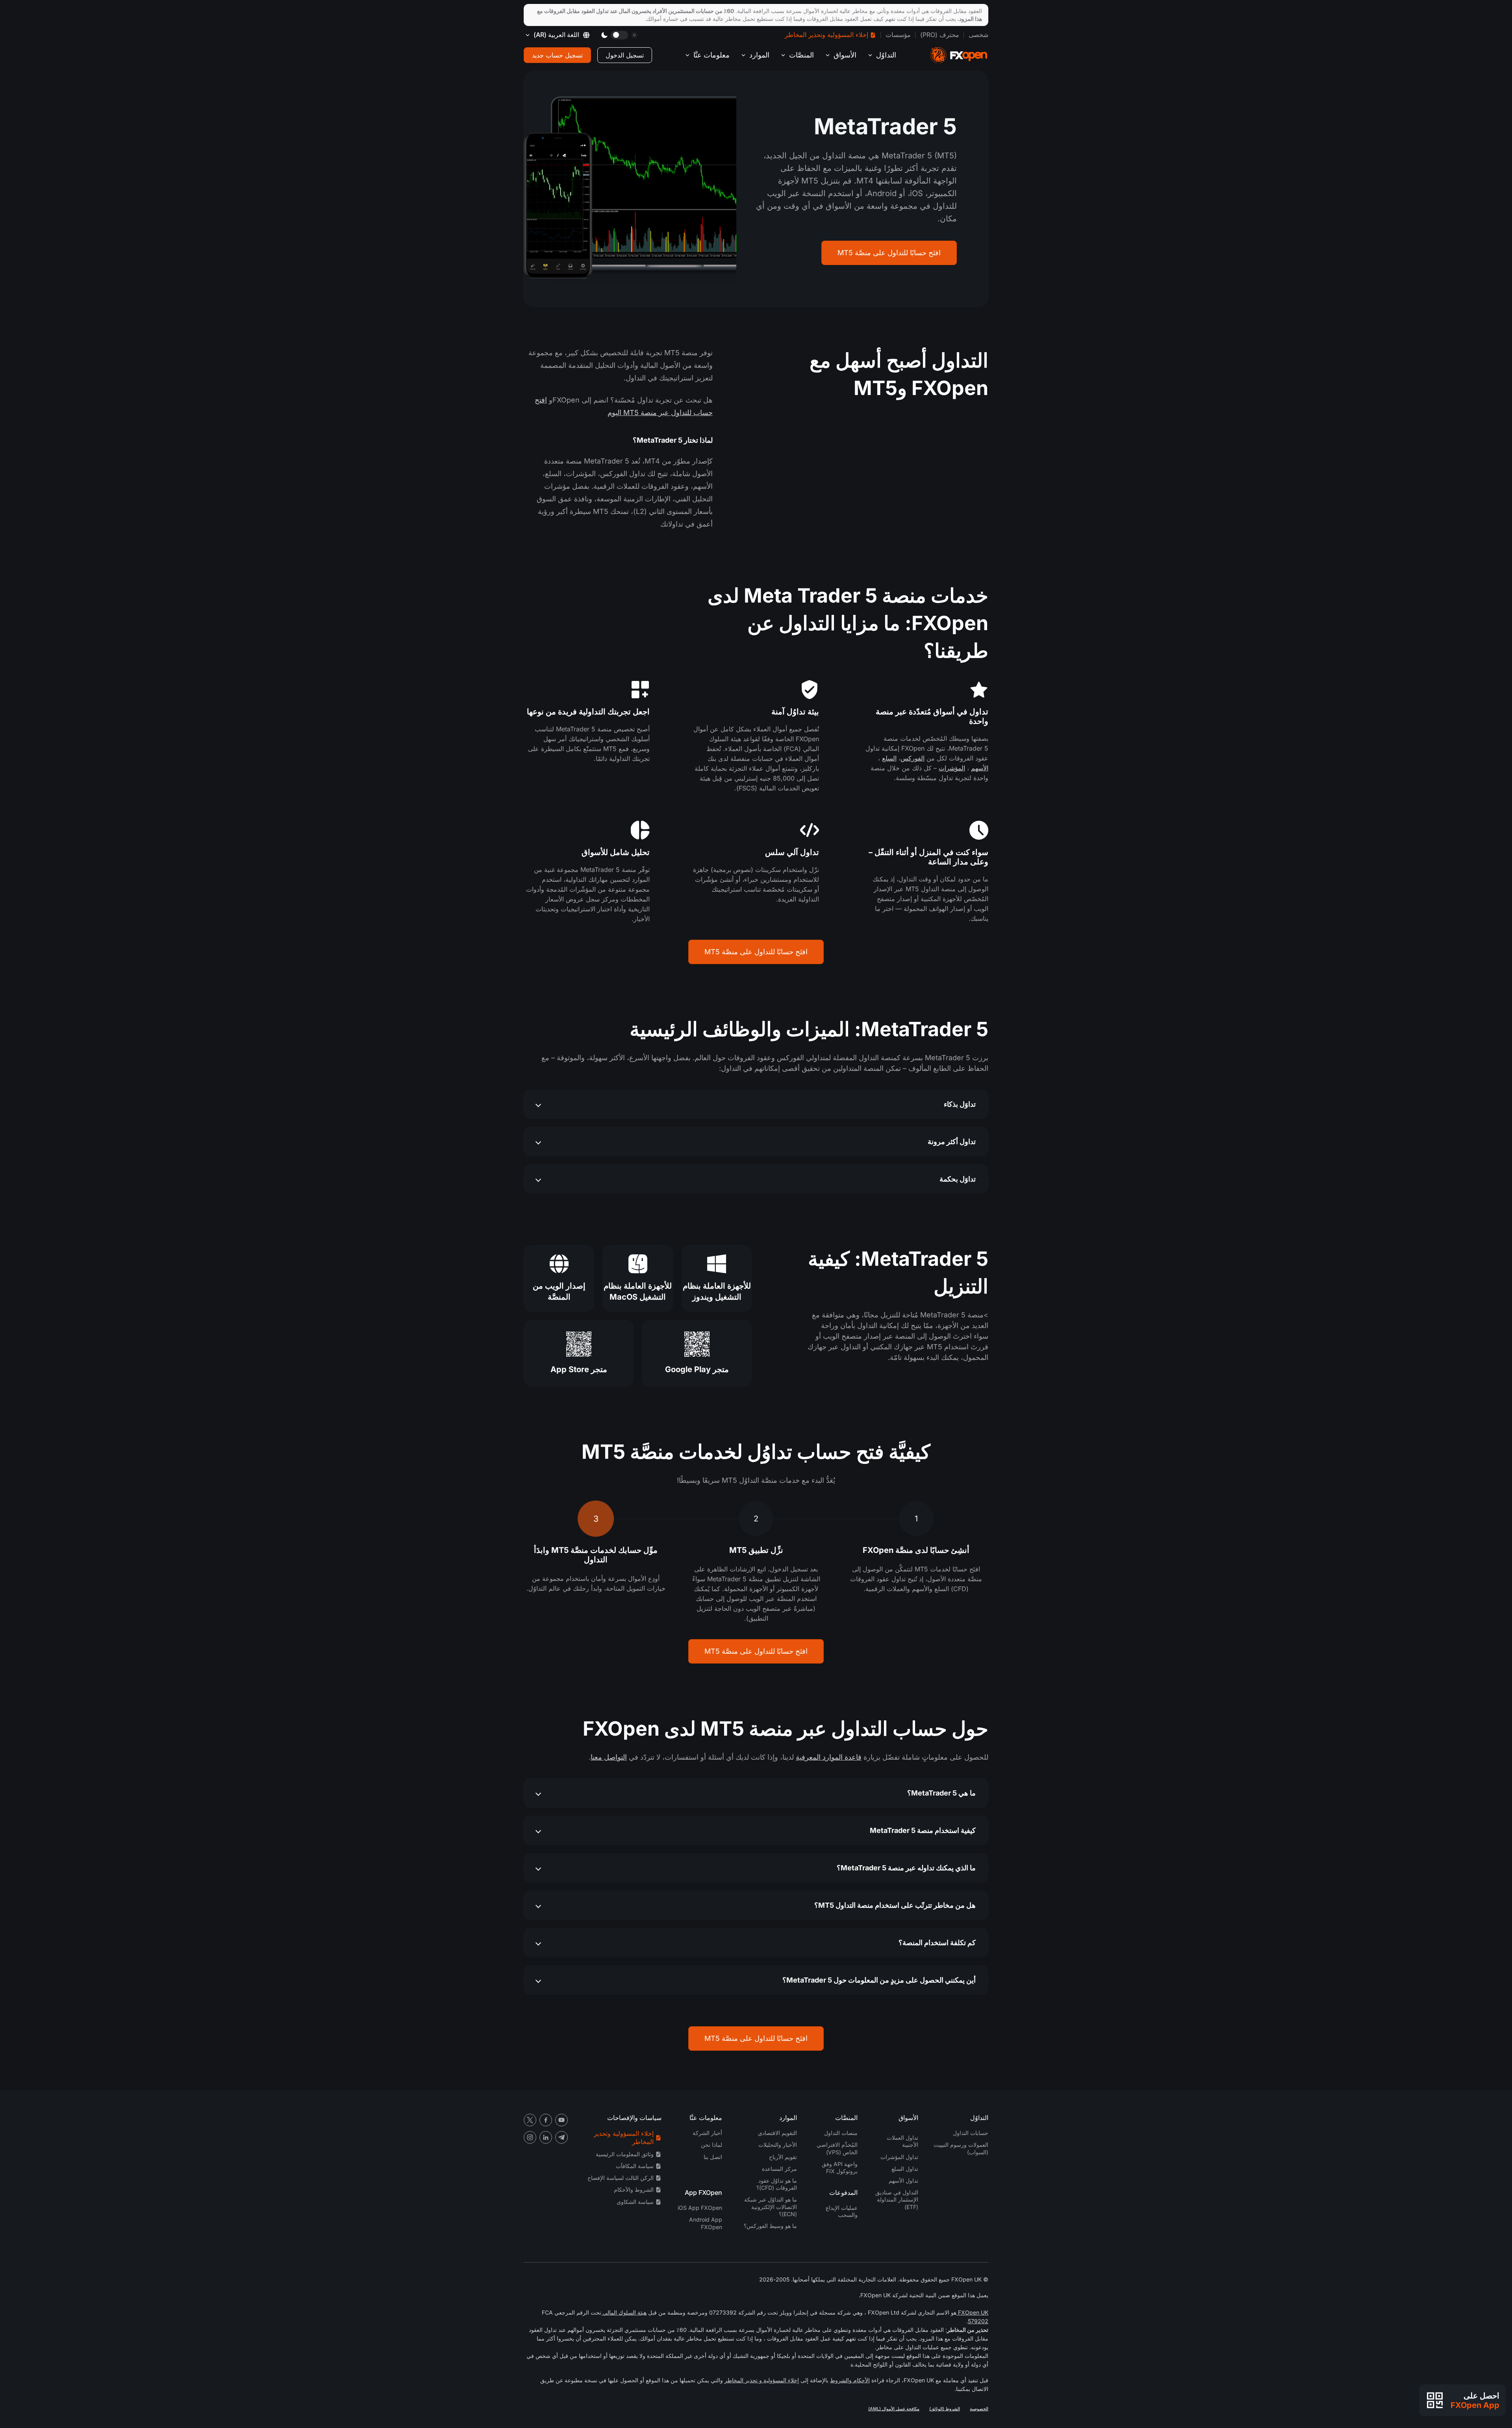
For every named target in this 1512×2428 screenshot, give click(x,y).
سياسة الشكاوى (635, 2202)
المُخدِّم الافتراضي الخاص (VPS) (837, 2148)
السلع (889, 758)
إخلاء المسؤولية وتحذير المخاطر (826, 35)
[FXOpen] (959, 55)
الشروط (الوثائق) (945, 2409)
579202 (978, 2321)
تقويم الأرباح (783, 2157)
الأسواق (845, 55)
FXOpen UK (972, 2312)
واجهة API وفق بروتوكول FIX (840, 2167)
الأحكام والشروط (850, 2380)
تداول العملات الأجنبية (902, 2141)
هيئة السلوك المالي (624, 2312)
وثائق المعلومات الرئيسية (625, 2154)
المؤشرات (952, 768)
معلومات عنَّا (712, 55)
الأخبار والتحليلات (778, 2145)
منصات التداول (841, 2133)
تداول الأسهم (903, 2180)
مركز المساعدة (779, 2169)
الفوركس (913, 758)
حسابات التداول (971, 2133)
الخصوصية (979, 2409)
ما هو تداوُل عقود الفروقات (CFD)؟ (777, 2184)
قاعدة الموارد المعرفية (829, 1757)
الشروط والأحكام (634, 2190)
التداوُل (886, 55)
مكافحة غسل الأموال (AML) (894, 2409)
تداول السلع (905, 2169)
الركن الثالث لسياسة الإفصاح (621, 2178)
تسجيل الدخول (625, 55)
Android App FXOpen (706, 2223)
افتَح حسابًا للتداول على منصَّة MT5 (889, 253)
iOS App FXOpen (700, 2208)
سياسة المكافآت (635, 2166)
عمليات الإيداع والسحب (842, 2211)
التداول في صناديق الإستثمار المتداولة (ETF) (897, 2199)
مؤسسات (898, 35)
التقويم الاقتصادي (777, 2133)
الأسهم (980, 768)
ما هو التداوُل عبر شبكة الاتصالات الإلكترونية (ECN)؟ (771, 2206)
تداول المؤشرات (899, 2157)
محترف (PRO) (940, 35)
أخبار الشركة (707, 2133)
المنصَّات (801, 55)
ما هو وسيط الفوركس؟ (770, 2226)
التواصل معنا (609, 1757)
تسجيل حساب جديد (557, 55)
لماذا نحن (712, 2145)
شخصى (978, 35)
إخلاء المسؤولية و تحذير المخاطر (762, 2380)
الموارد (759, 55)
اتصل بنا (713, 2157)
